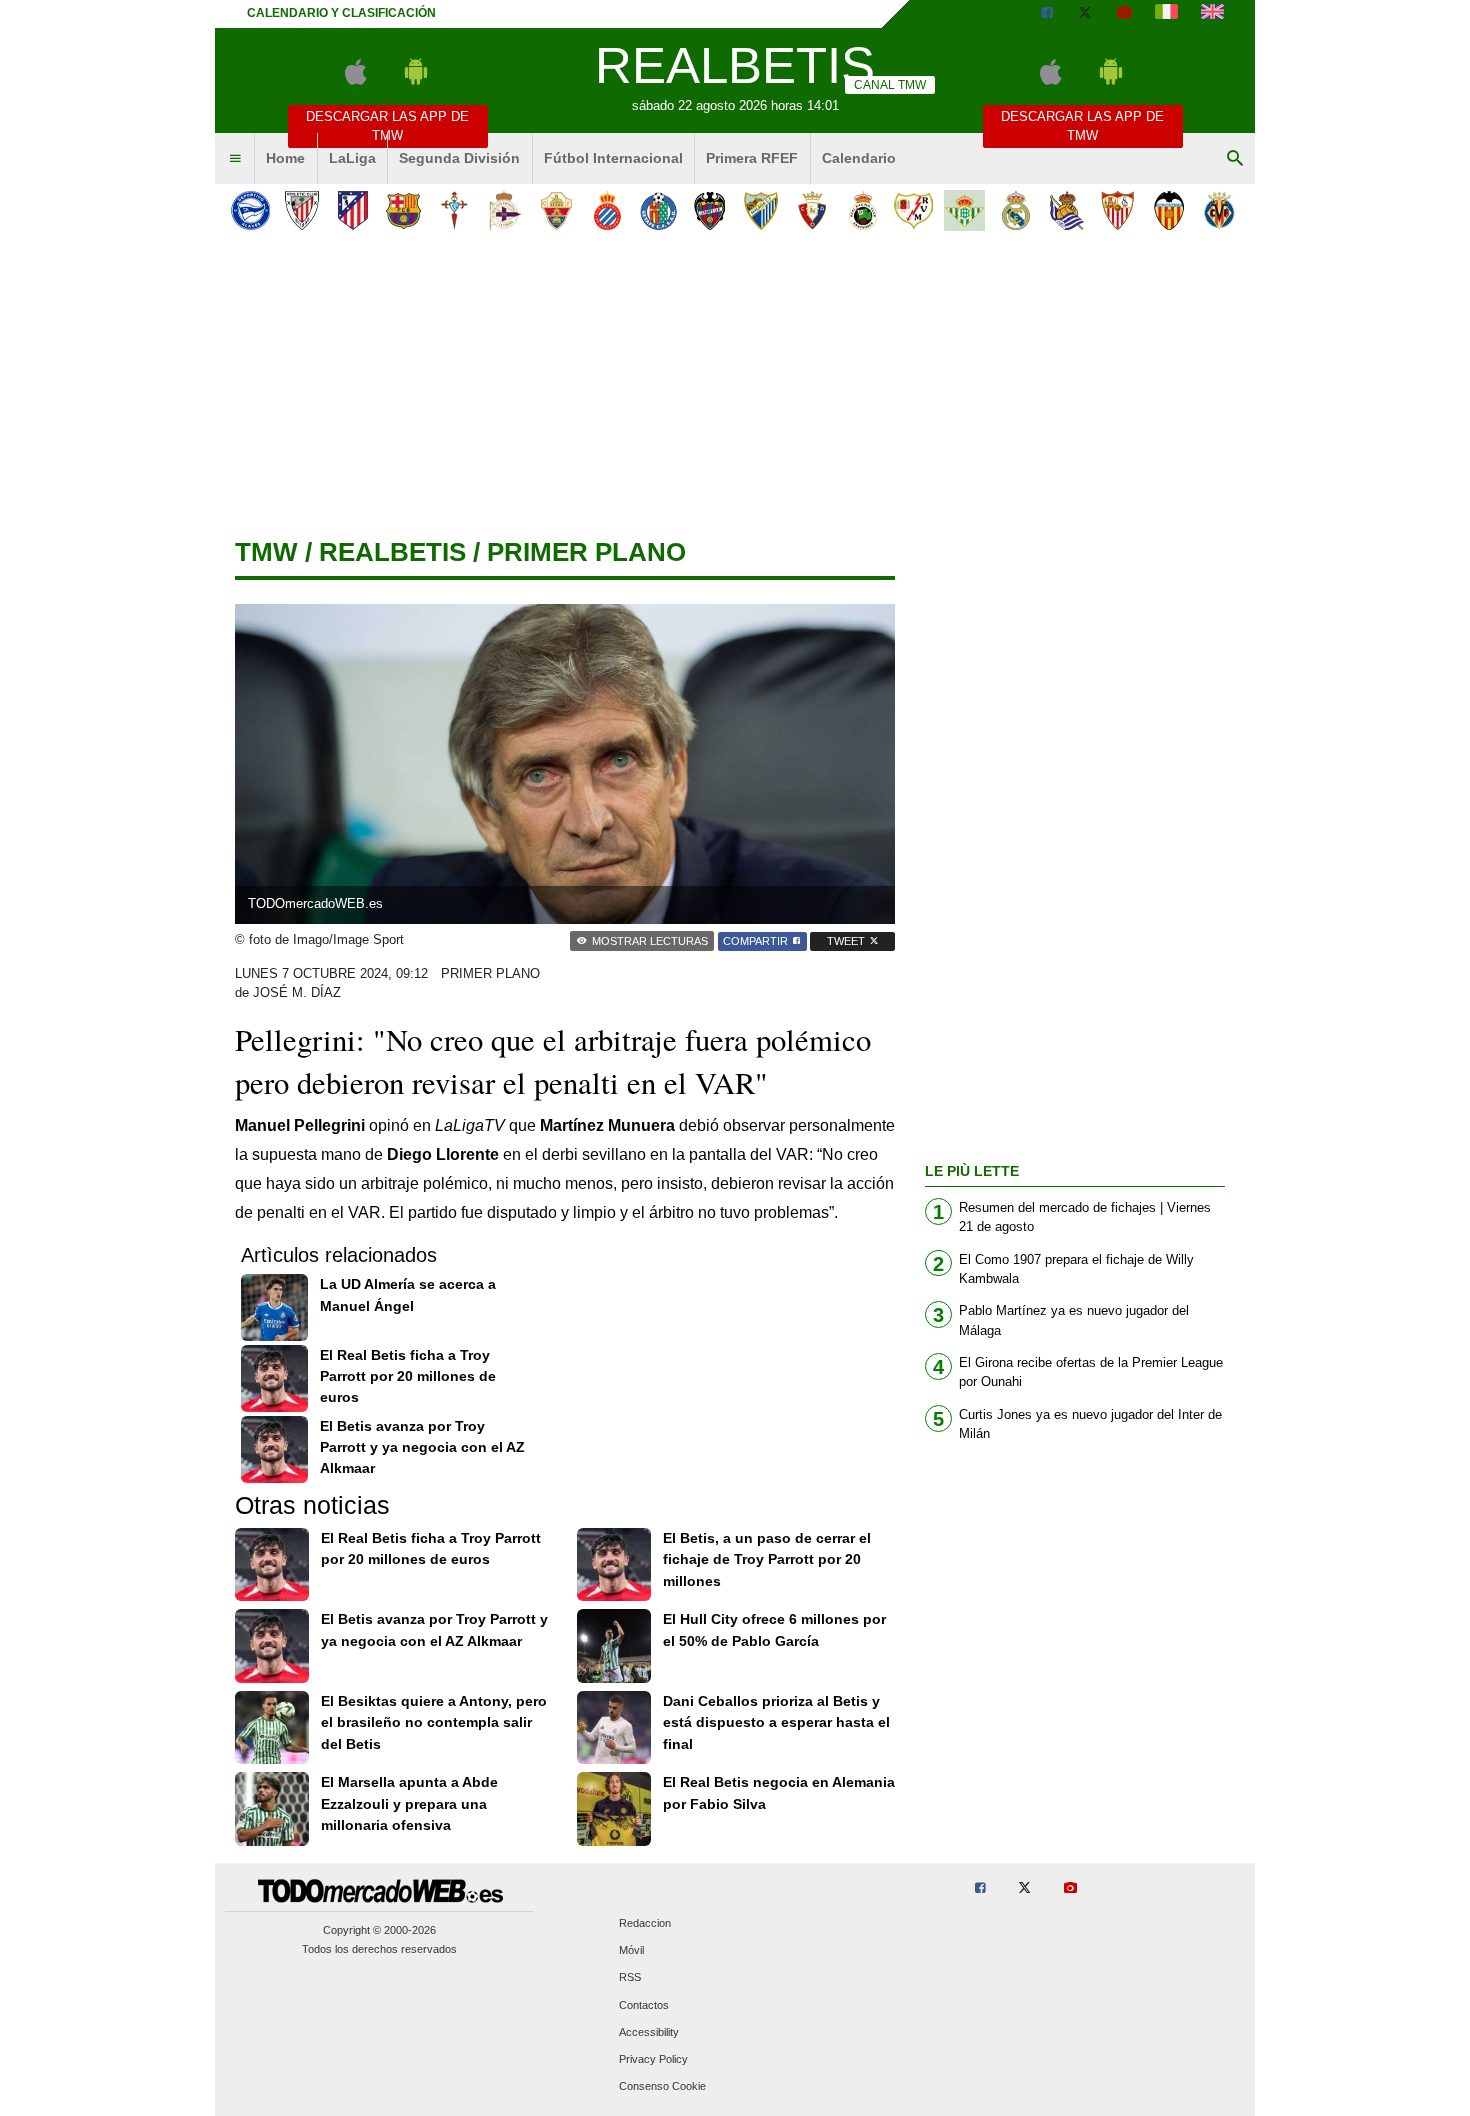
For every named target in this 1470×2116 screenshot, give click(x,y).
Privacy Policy (653, 2059)
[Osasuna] (811, 210)
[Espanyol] (607, 210)
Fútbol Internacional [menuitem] (613, 158)
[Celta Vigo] (454, 210)
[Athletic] (301, 210)
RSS (630, 1978)
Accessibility (649, 2032)
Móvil (631, 1951)
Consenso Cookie (662, 2087)
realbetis (392, 552)
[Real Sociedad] (1066, 210)
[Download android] (416, 80)
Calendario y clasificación (341, 13)
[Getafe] (658, 210)
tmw (266, 552)
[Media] (1124, 14)
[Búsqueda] (1235, 159)
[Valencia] (1168, 210)
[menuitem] (235, 159)
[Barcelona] (403, 210)
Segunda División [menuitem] (459, 158)
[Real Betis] (964, 210)
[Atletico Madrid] (352, 210)
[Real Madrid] (1015, 210)
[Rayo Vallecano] (913, 210)
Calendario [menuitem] (859, 158)
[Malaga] (760, 210)
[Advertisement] (735, 389)
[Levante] (709, 210)
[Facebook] (1047, 14)
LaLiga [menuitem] (352, 158)
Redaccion (645, 1923)
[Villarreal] (1219, 210)
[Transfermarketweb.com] (1212, 14)
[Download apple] (355, 80)
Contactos (644, 2005)
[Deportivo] (505, 210)
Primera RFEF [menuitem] (752, 158)
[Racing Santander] (862, 210)
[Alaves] (250, 210)
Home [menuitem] (285, 158)
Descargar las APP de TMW (387, 126)
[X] (1085, 14)
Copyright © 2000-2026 (379, 1930)
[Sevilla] (1117, 210)
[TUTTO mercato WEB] (1166, 14)
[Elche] (556, 210)
